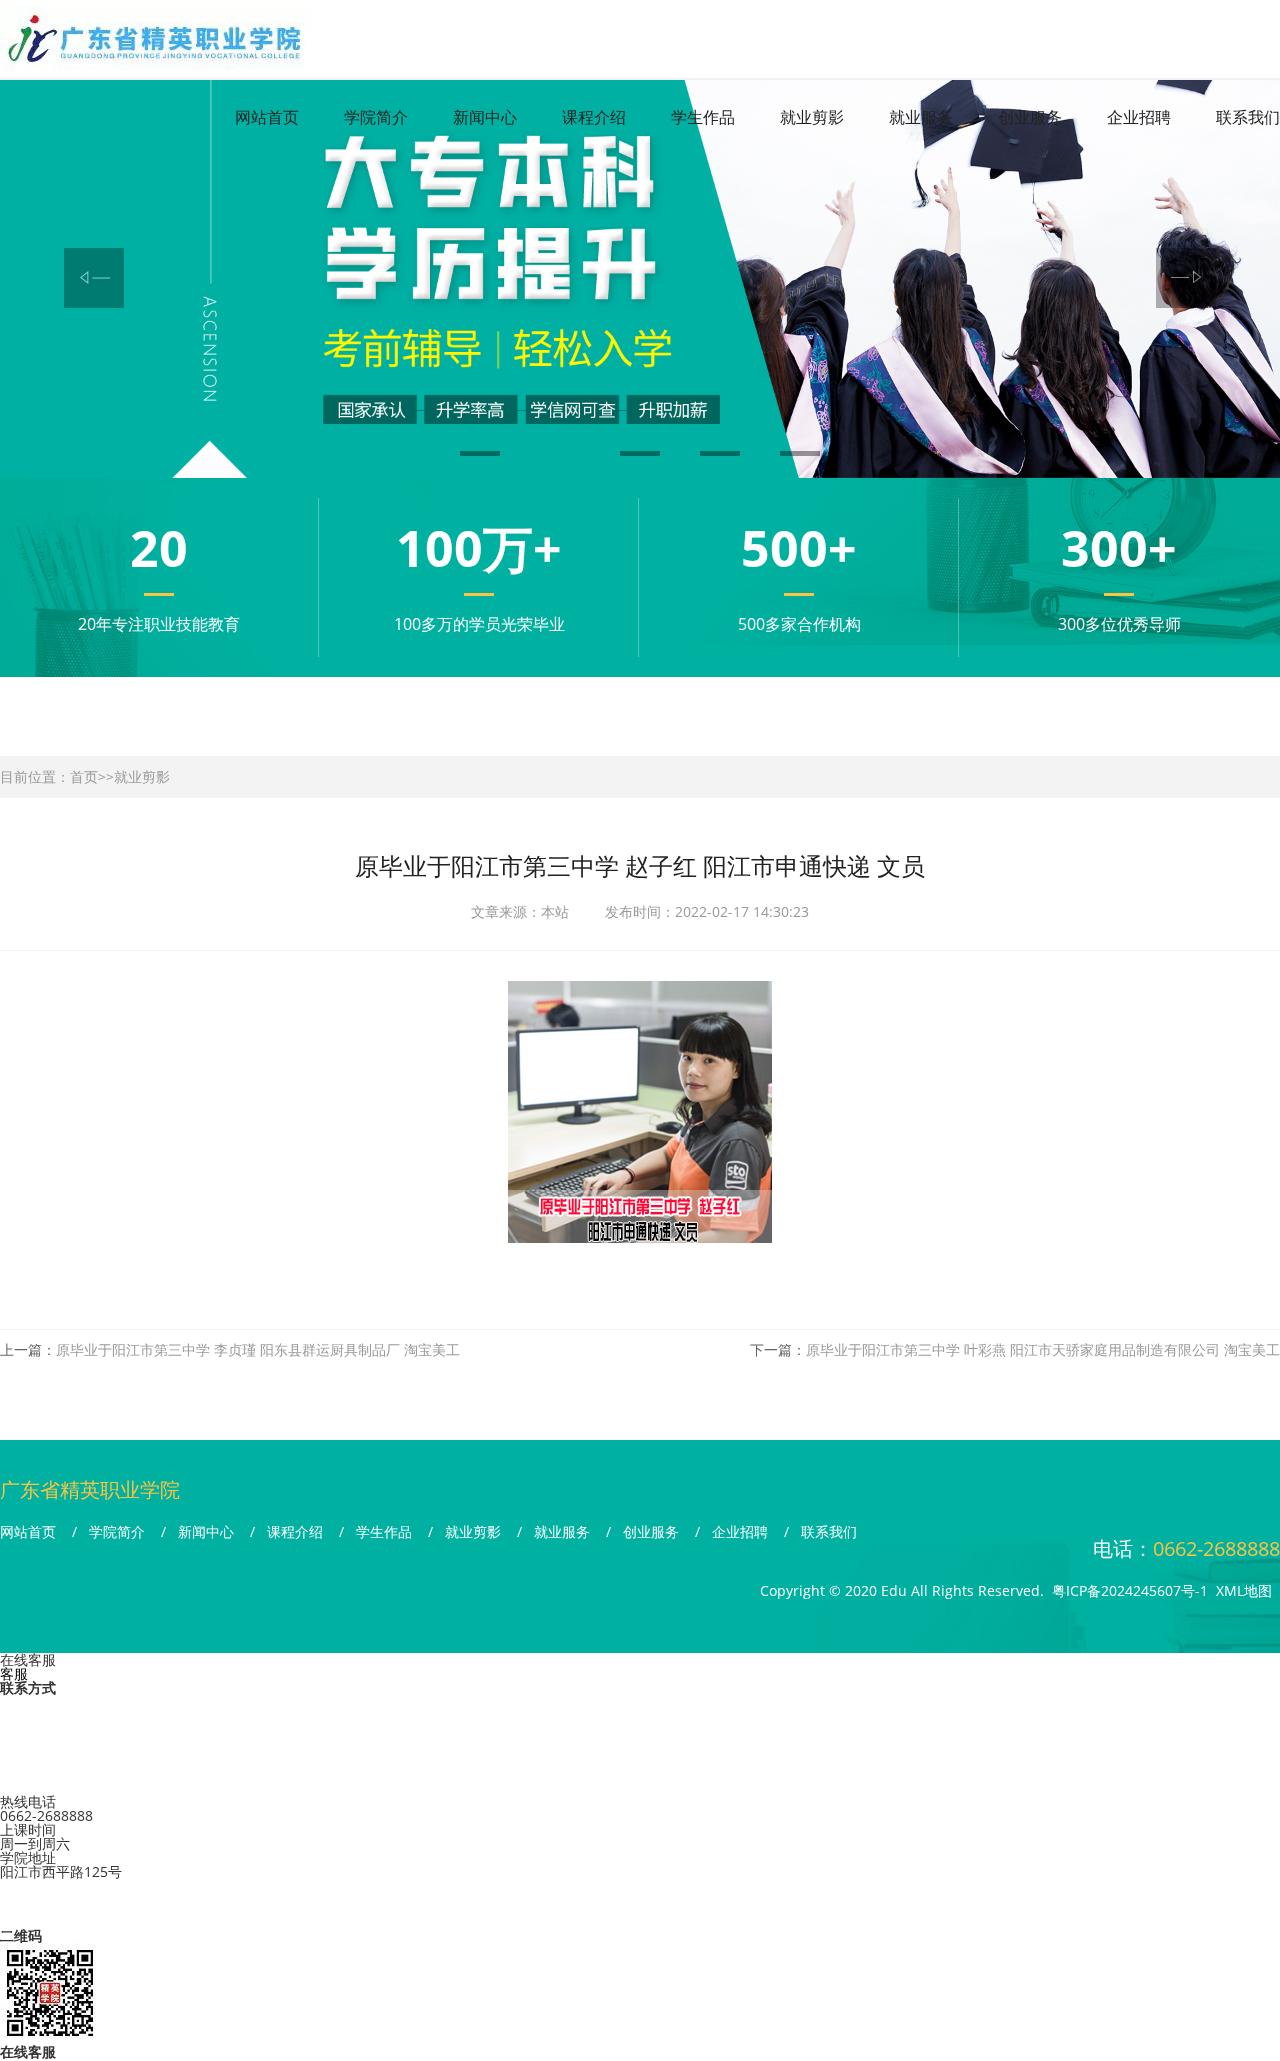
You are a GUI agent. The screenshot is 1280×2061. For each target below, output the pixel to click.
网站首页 (267, 117)
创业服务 (1030, 117)
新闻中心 (485, 117)
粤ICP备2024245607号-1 (1130, 1590)
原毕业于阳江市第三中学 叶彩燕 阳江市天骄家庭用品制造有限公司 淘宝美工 (1043, 1349)
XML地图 (1244, 1590)
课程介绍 (594, 117)
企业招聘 (1139, 117)
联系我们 (1248, 117)
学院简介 (376, 117)
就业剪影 (812, 117)
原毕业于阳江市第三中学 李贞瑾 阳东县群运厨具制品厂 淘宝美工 (258, 1349)
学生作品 (703, 117)
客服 (14, 1673)
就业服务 (921, 117)
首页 (84, 776)
